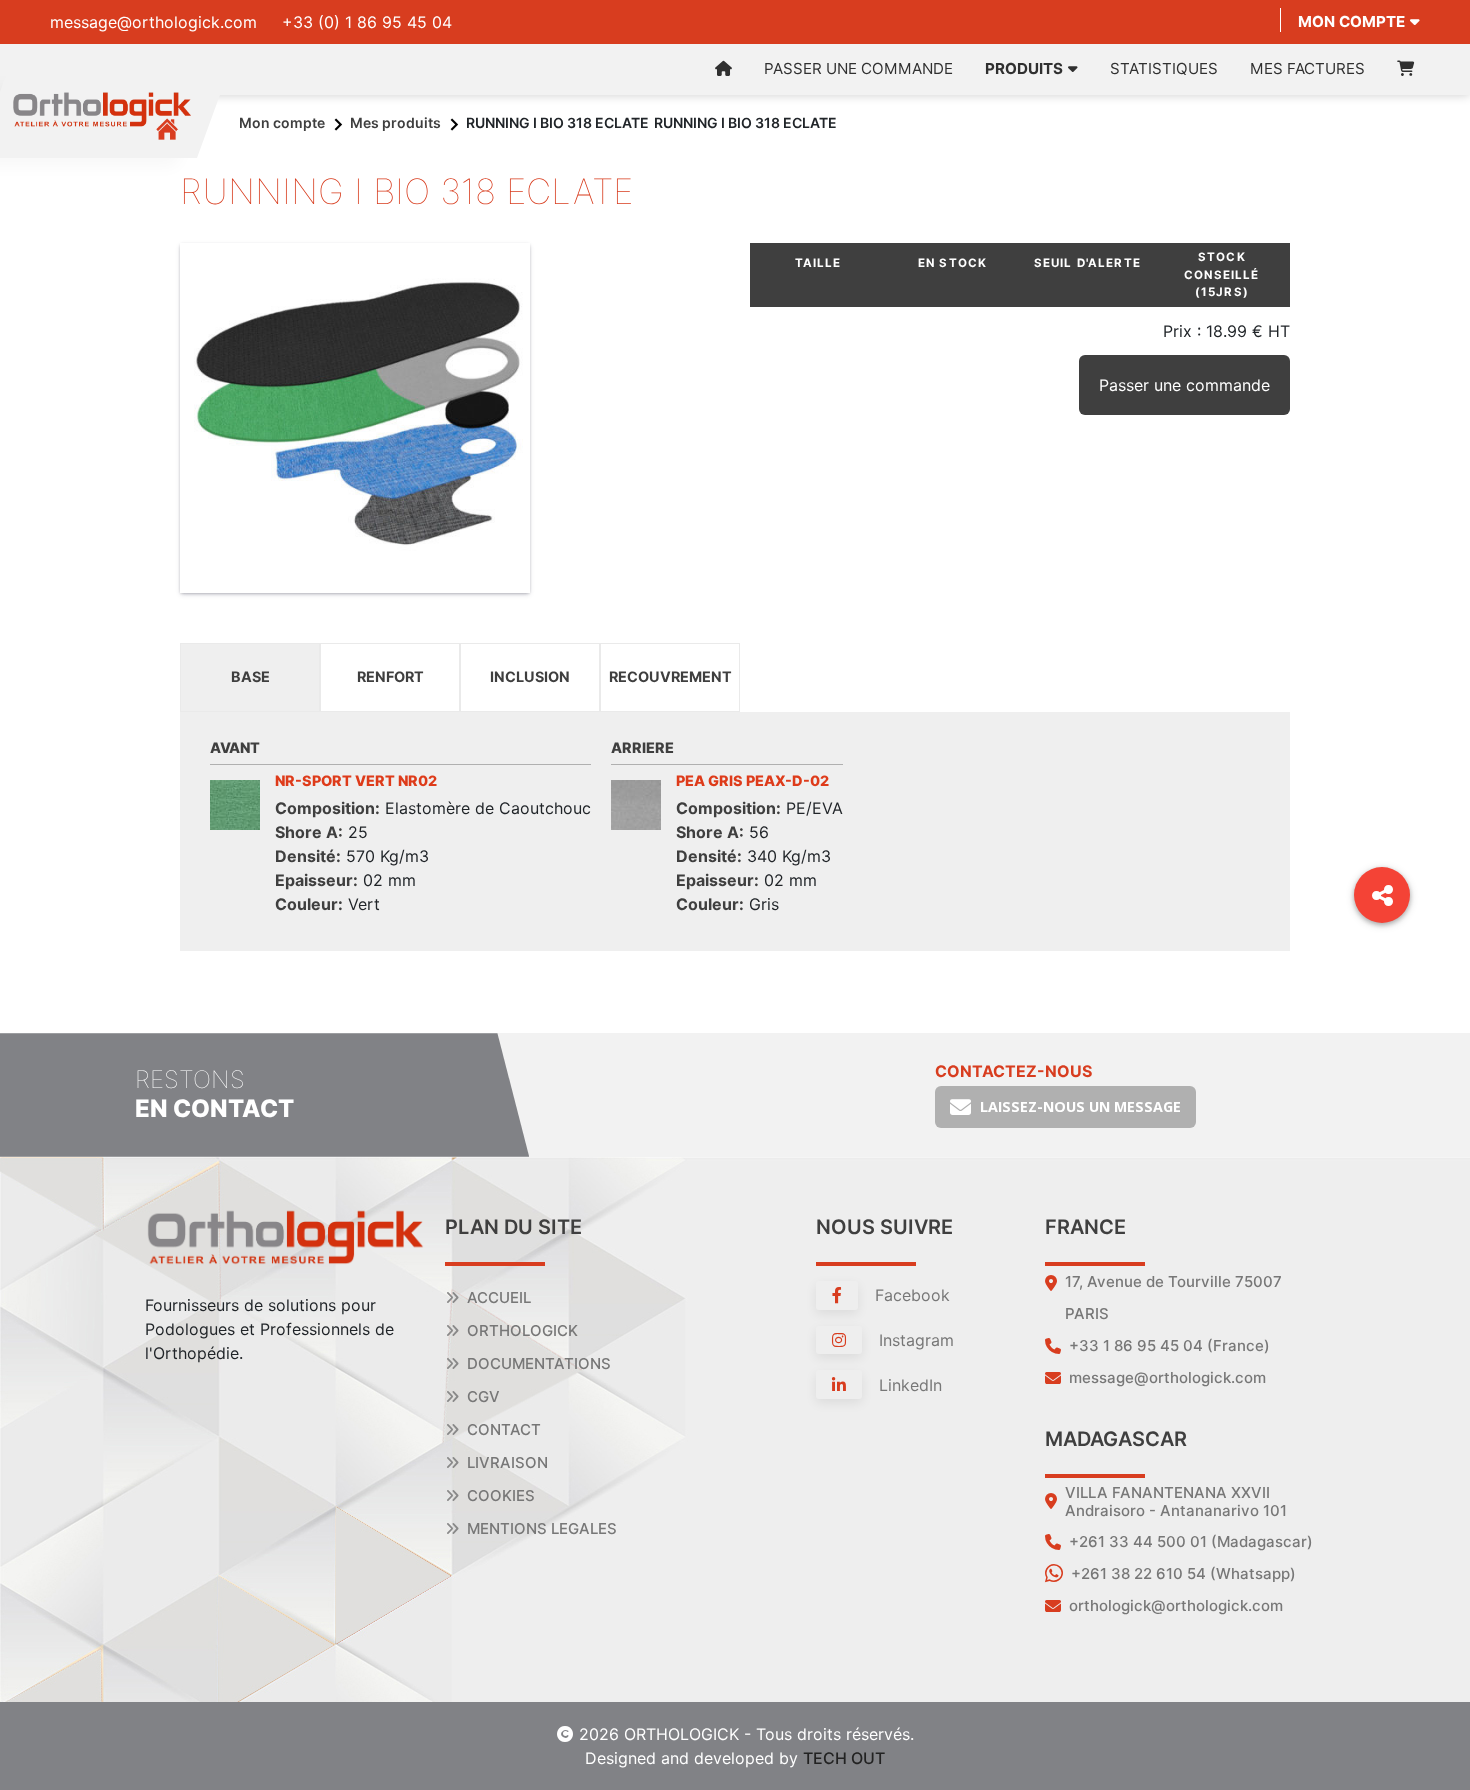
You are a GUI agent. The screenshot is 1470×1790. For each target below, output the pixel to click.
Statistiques (1164, 68)
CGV (483, 1396)
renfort (390, 676)
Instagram (914, 1340)
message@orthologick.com (153, 22)
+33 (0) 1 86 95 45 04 (367, 22)
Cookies (501, 1495)
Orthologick (522, 1330)
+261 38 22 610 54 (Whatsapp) (1183, 1573)
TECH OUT (844, 1758)
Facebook (910, 1295)
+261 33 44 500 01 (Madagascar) (1191, 1541)
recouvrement (670, 676)
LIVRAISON (507, 1462)
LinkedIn (908, 1385)
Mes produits (395, 122)
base (250, 676)
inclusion (530, 676)
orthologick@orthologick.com (1176, 1605)
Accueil (499, 1297)
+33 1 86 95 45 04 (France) (1169, 1345)
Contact (504, 1429)
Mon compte (1351, 21)
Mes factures (1307, 68)
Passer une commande (858, 68)
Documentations (539, 1363)
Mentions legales (542, 1528)
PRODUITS (1024, 68)
